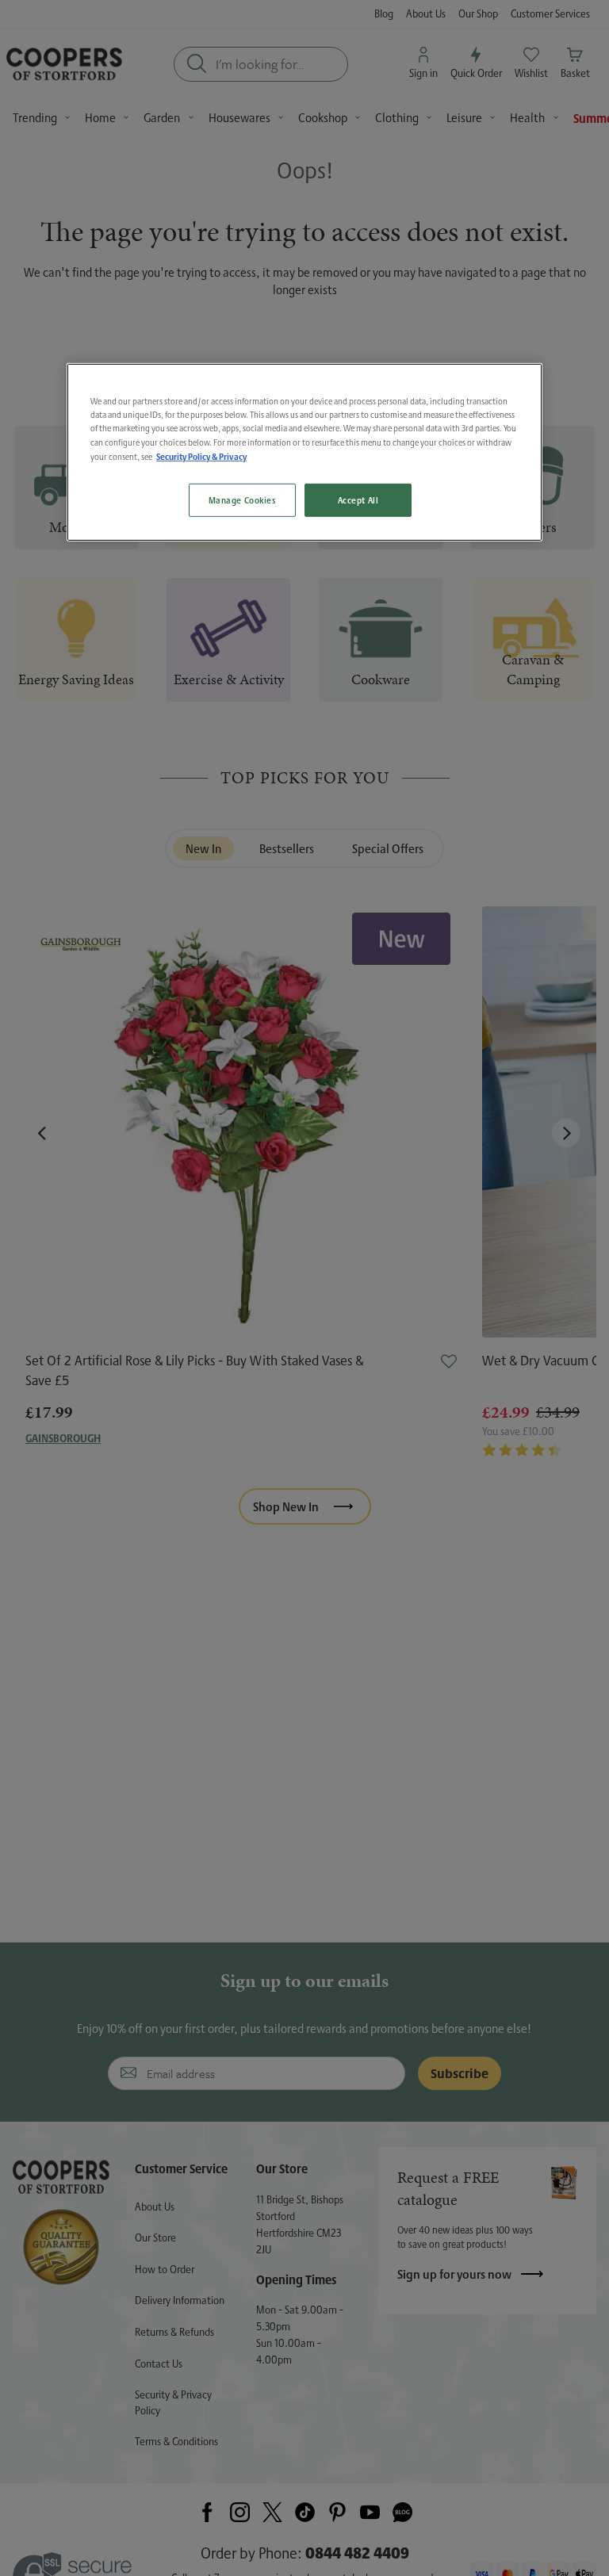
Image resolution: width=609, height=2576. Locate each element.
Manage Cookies (242, 500)
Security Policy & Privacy (201, 455)
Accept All (358, 500)
